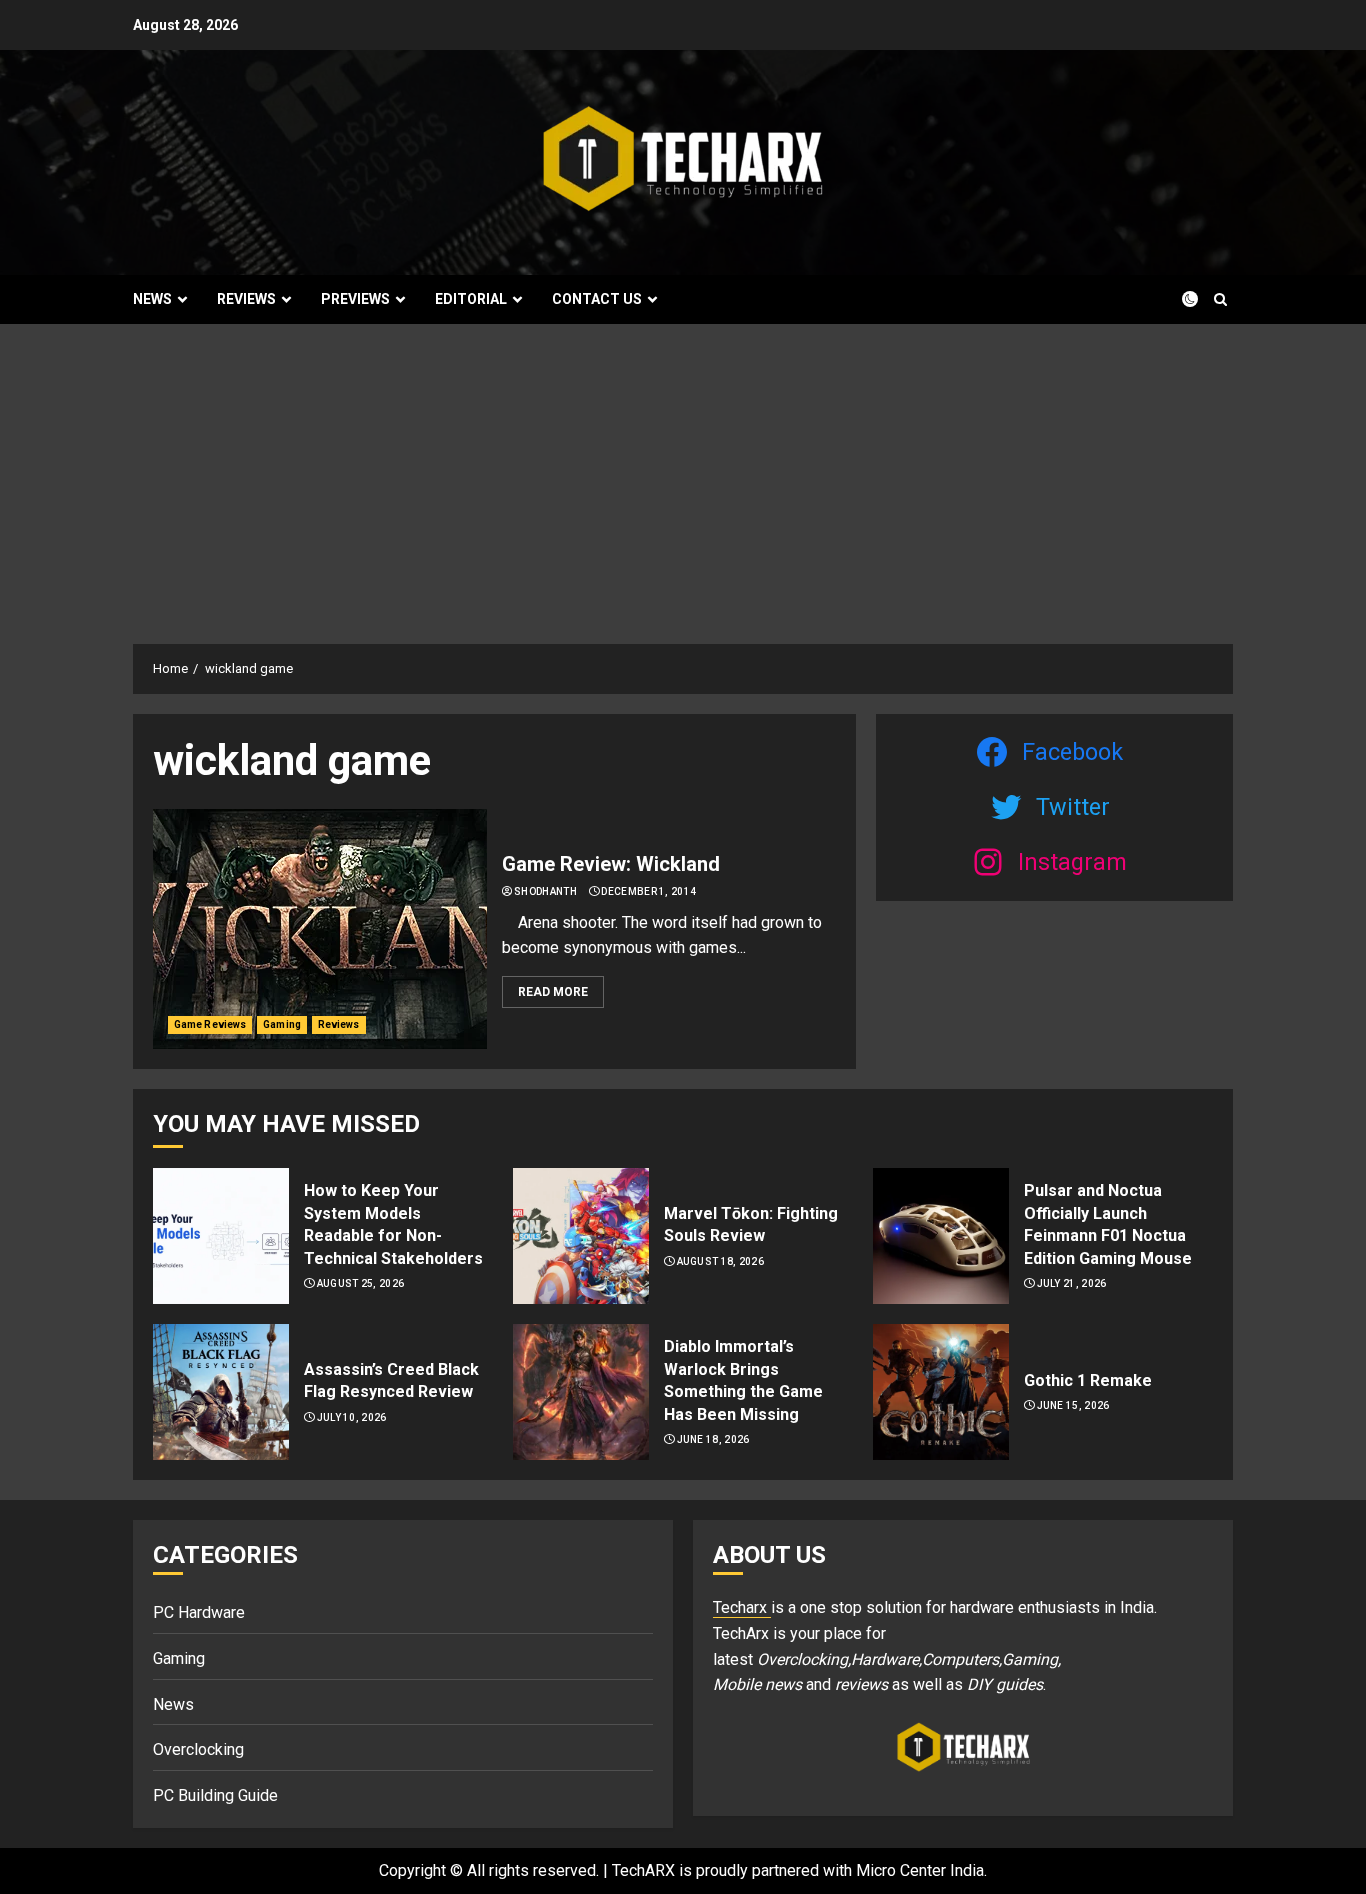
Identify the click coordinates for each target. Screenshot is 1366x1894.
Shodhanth (545, 891)
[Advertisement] (683, 474)
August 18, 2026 (721, 1261)
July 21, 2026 (1072, 1283)
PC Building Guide (215, 1795)
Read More (553, 992)
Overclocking (198, 1749)
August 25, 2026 (361, 1283)
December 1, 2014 (648, 891)
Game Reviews (210, 1024)
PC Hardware (199, 1612)
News (152, 299)
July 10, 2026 (352, 1417)
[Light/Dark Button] (1178, 299)
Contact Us (597, 299)
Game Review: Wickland (611, 864)
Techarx (742, 1607)
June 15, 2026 (1073, 1405)
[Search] (1220, 299)
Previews (355, 299)
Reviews (246, 299)
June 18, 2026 (713, 1439)
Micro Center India (920, 1870)
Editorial (471, 299)
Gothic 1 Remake (1088, 1380)
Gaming (282, 1024)
